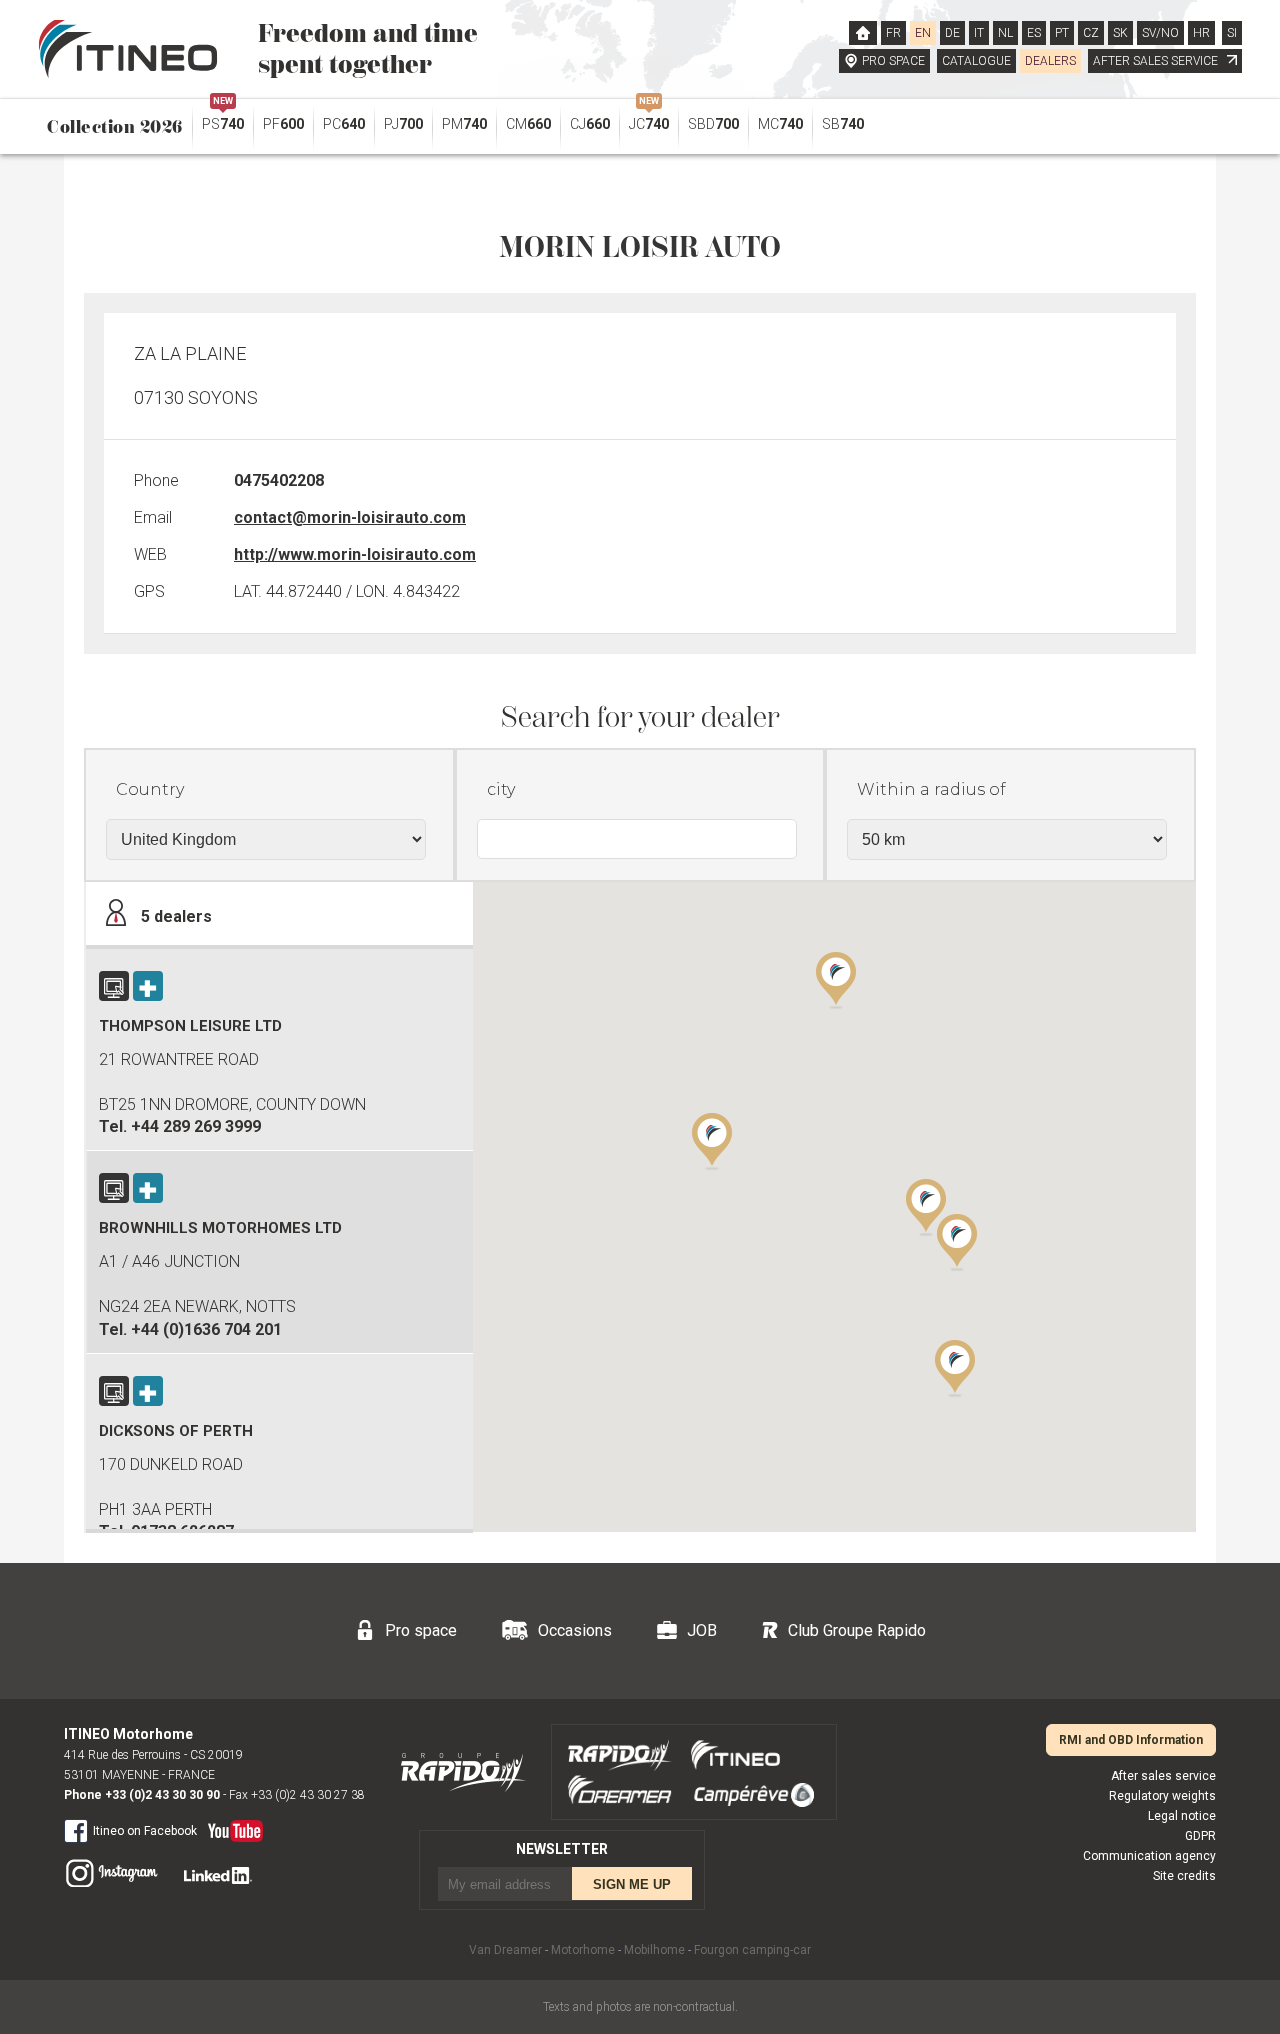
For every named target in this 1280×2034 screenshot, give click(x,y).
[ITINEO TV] (231, 1826)
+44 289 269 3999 (196, 1126)
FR (893, 33)
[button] (712, 1140)
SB (843, 124)
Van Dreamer (505, 1950)
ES (1034, 33)
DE (952, 33)
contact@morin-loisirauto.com (350, 517)
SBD (713, 124)
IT (979, 33)
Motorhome (583, 1950)
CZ (1091, 33)
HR (1201, 33)
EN (923, 33)
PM (464, 124)
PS (223, 119)
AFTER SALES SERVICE (1157, 61)
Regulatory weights (1162, 1796)
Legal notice (1182, 1816)
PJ (403, 124)
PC (344, 124)
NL (1005, 33)
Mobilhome (654, 1950)
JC (649, 119)
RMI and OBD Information (1131, 1740)
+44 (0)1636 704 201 (206, 1329)
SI (1232, 33)
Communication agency (1149, 1856)
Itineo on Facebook (145, 1831)
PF (283, 124)
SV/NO (1160, 33)
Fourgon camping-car (752, 1950)
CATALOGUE (976, 61)
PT (1062, 33)
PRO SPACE (893, 61)
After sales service (1163, 1776)
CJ (590, 124)
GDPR (1200, 1836)
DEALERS (1050, 61)
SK (1120, 33)
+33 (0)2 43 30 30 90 (162, 1795)
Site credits (1184, 1876)
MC (780, 124)
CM (528, 124)
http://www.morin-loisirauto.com (355, 554)
